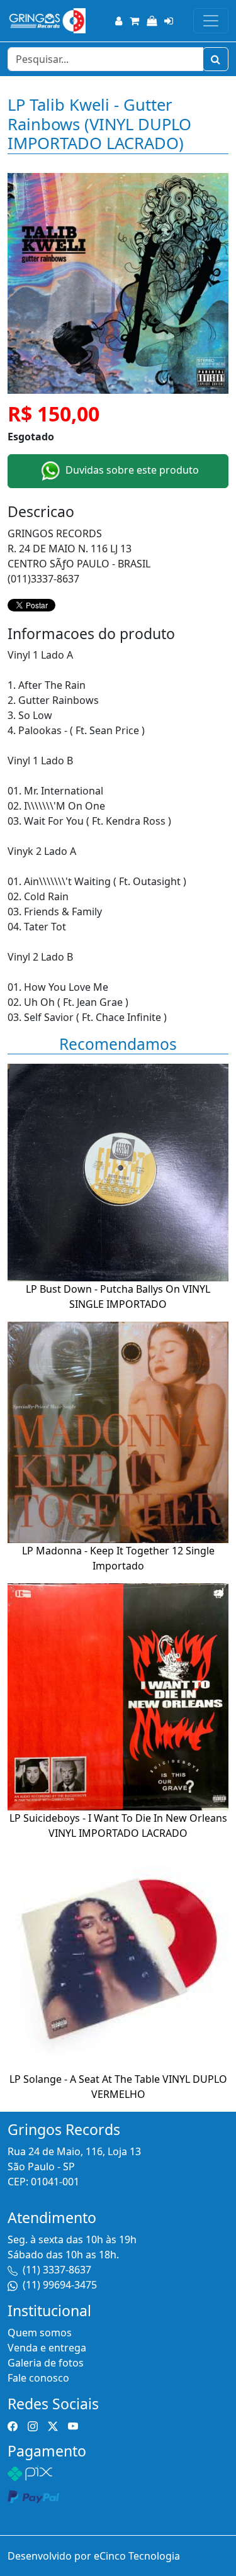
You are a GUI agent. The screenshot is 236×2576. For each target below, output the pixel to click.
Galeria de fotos (46, 2363)
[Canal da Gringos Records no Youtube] (73, 2425)
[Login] (169, 21)
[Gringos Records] (47, 21)
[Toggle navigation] (211, 21)
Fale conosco (38, 2378)
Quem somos (40, 2333)
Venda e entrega (47, 2348)
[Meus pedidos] (152, 21)
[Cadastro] (119, 21)
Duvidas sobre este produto (131, 470)
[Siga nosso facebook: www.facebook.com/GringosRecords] (13, 2425)
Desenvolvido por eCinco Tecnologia (94, 2556)
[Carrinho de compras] (134, 21)
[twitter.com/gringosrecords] (53, 2425)
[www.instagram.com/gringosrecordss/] (33, 2425)
